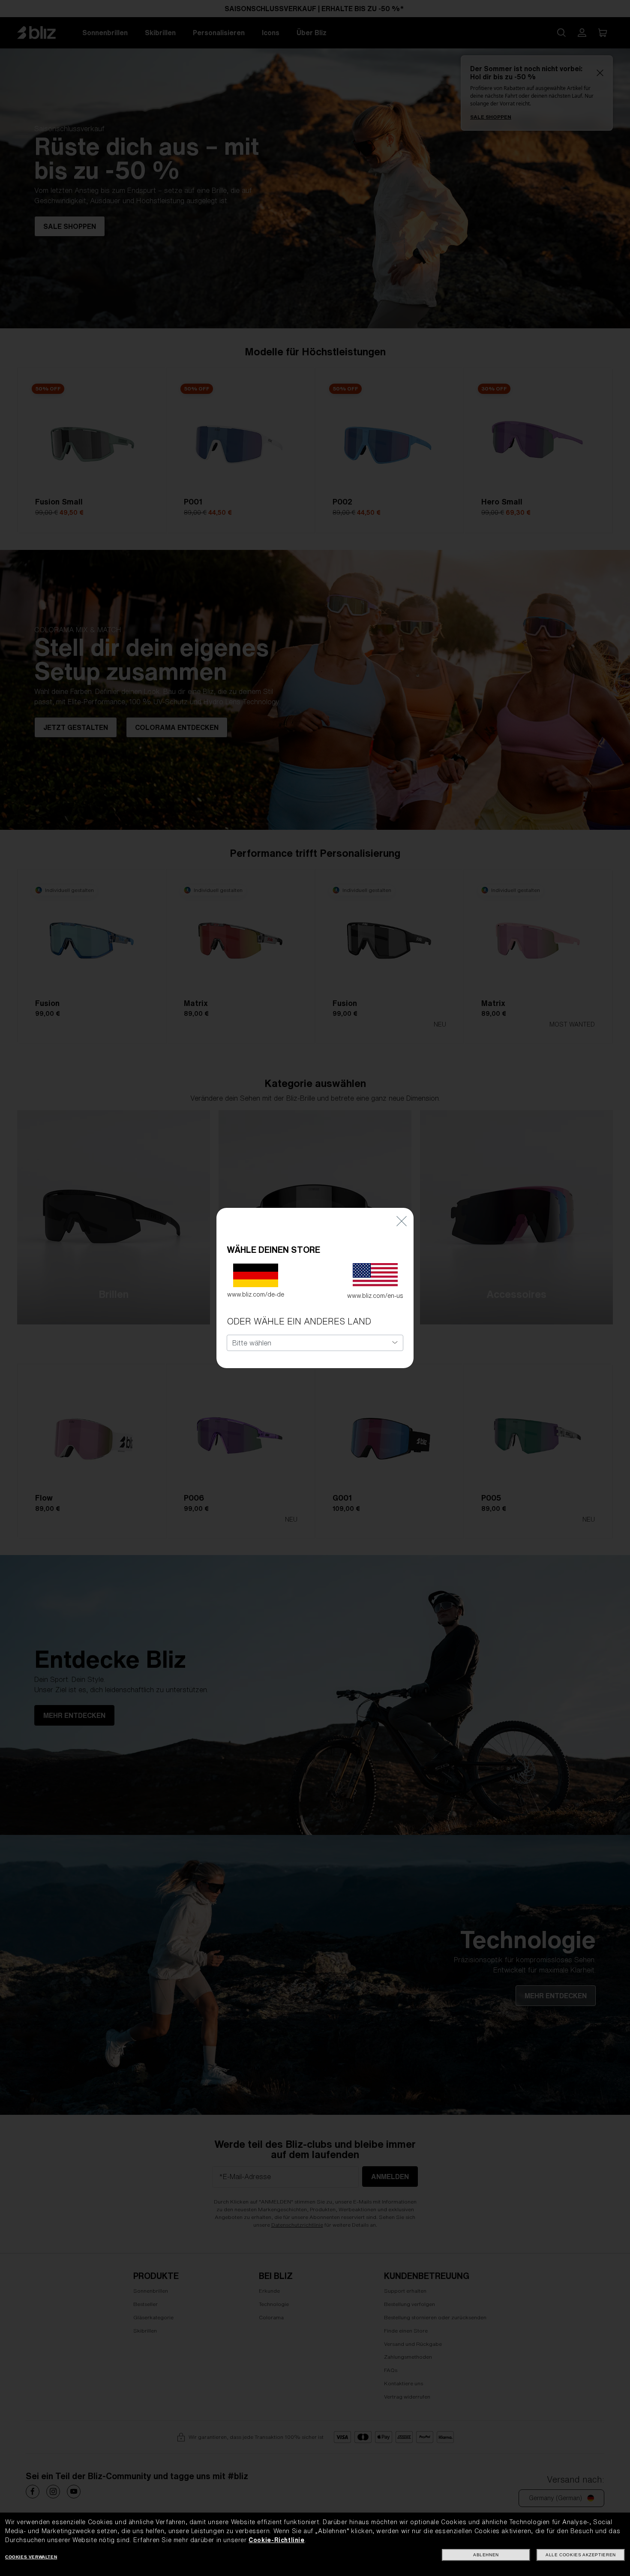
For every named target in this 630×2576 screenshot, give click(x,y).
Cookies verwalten (31, 2557)
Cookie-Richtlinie (276, 2540)
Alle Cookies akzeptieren (580, 2555)
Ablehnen (486, 2555)
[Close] (402, 1220)
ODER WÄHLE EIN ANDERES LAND (299, 1321)
